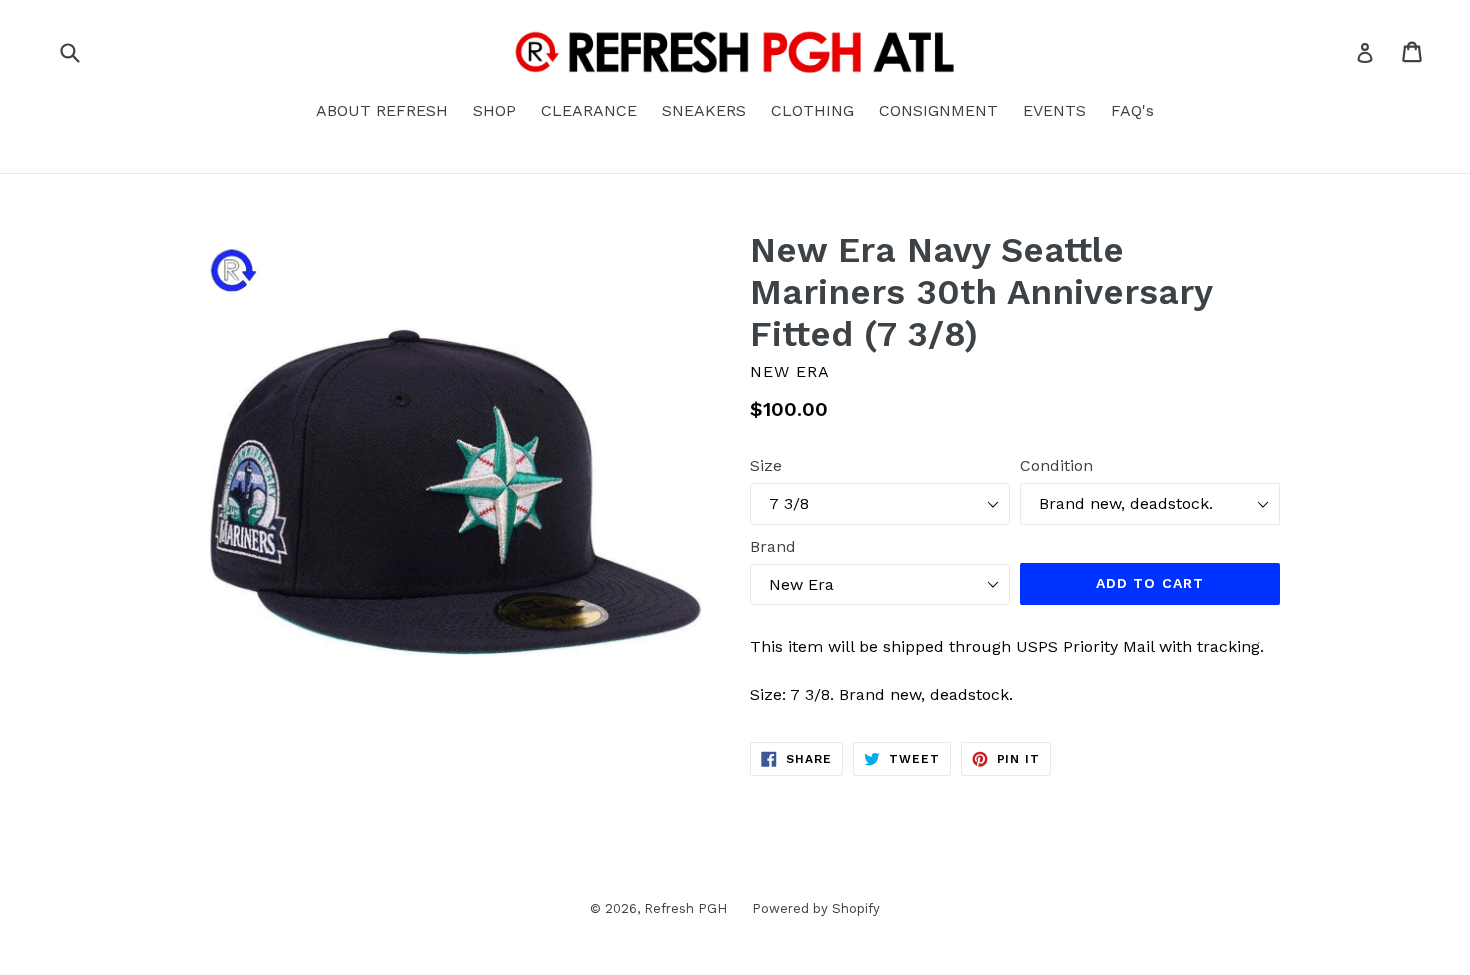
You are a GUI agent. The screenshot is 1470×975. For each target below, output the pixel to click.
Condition (1056, 465)
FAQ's (1132, 110)
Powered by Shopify (816, 908)
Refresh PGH (685, 908)
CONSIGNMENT (938, 110)
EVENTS (1054, 110)
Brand (773, 546)
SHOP (494, 110)
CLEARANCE (589, 110)
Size (766, 465)
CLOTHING (812, 110)
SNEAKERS (704, 110)
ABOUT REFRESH (382, 110)
